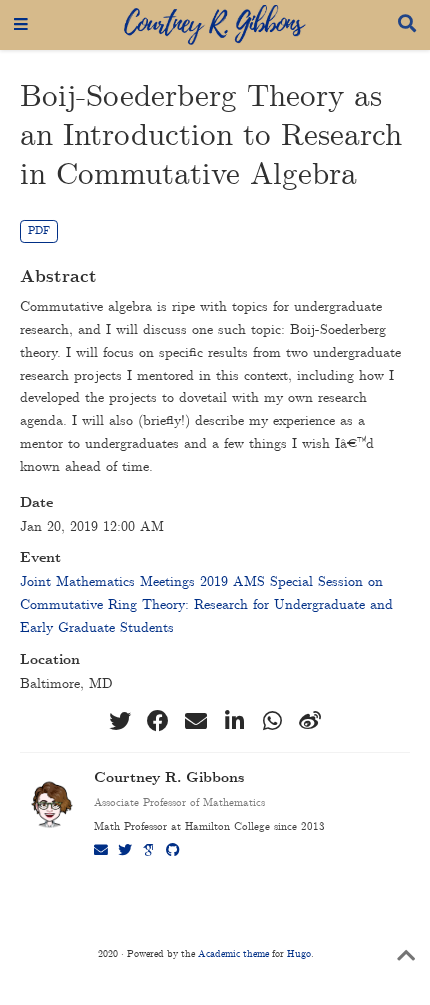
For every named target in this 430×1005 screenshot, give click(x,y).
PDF (39, 231)
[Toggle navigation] (21, 25)
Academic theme (233, 954)
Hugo (299, 954)
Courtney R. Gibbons (169, 778)
